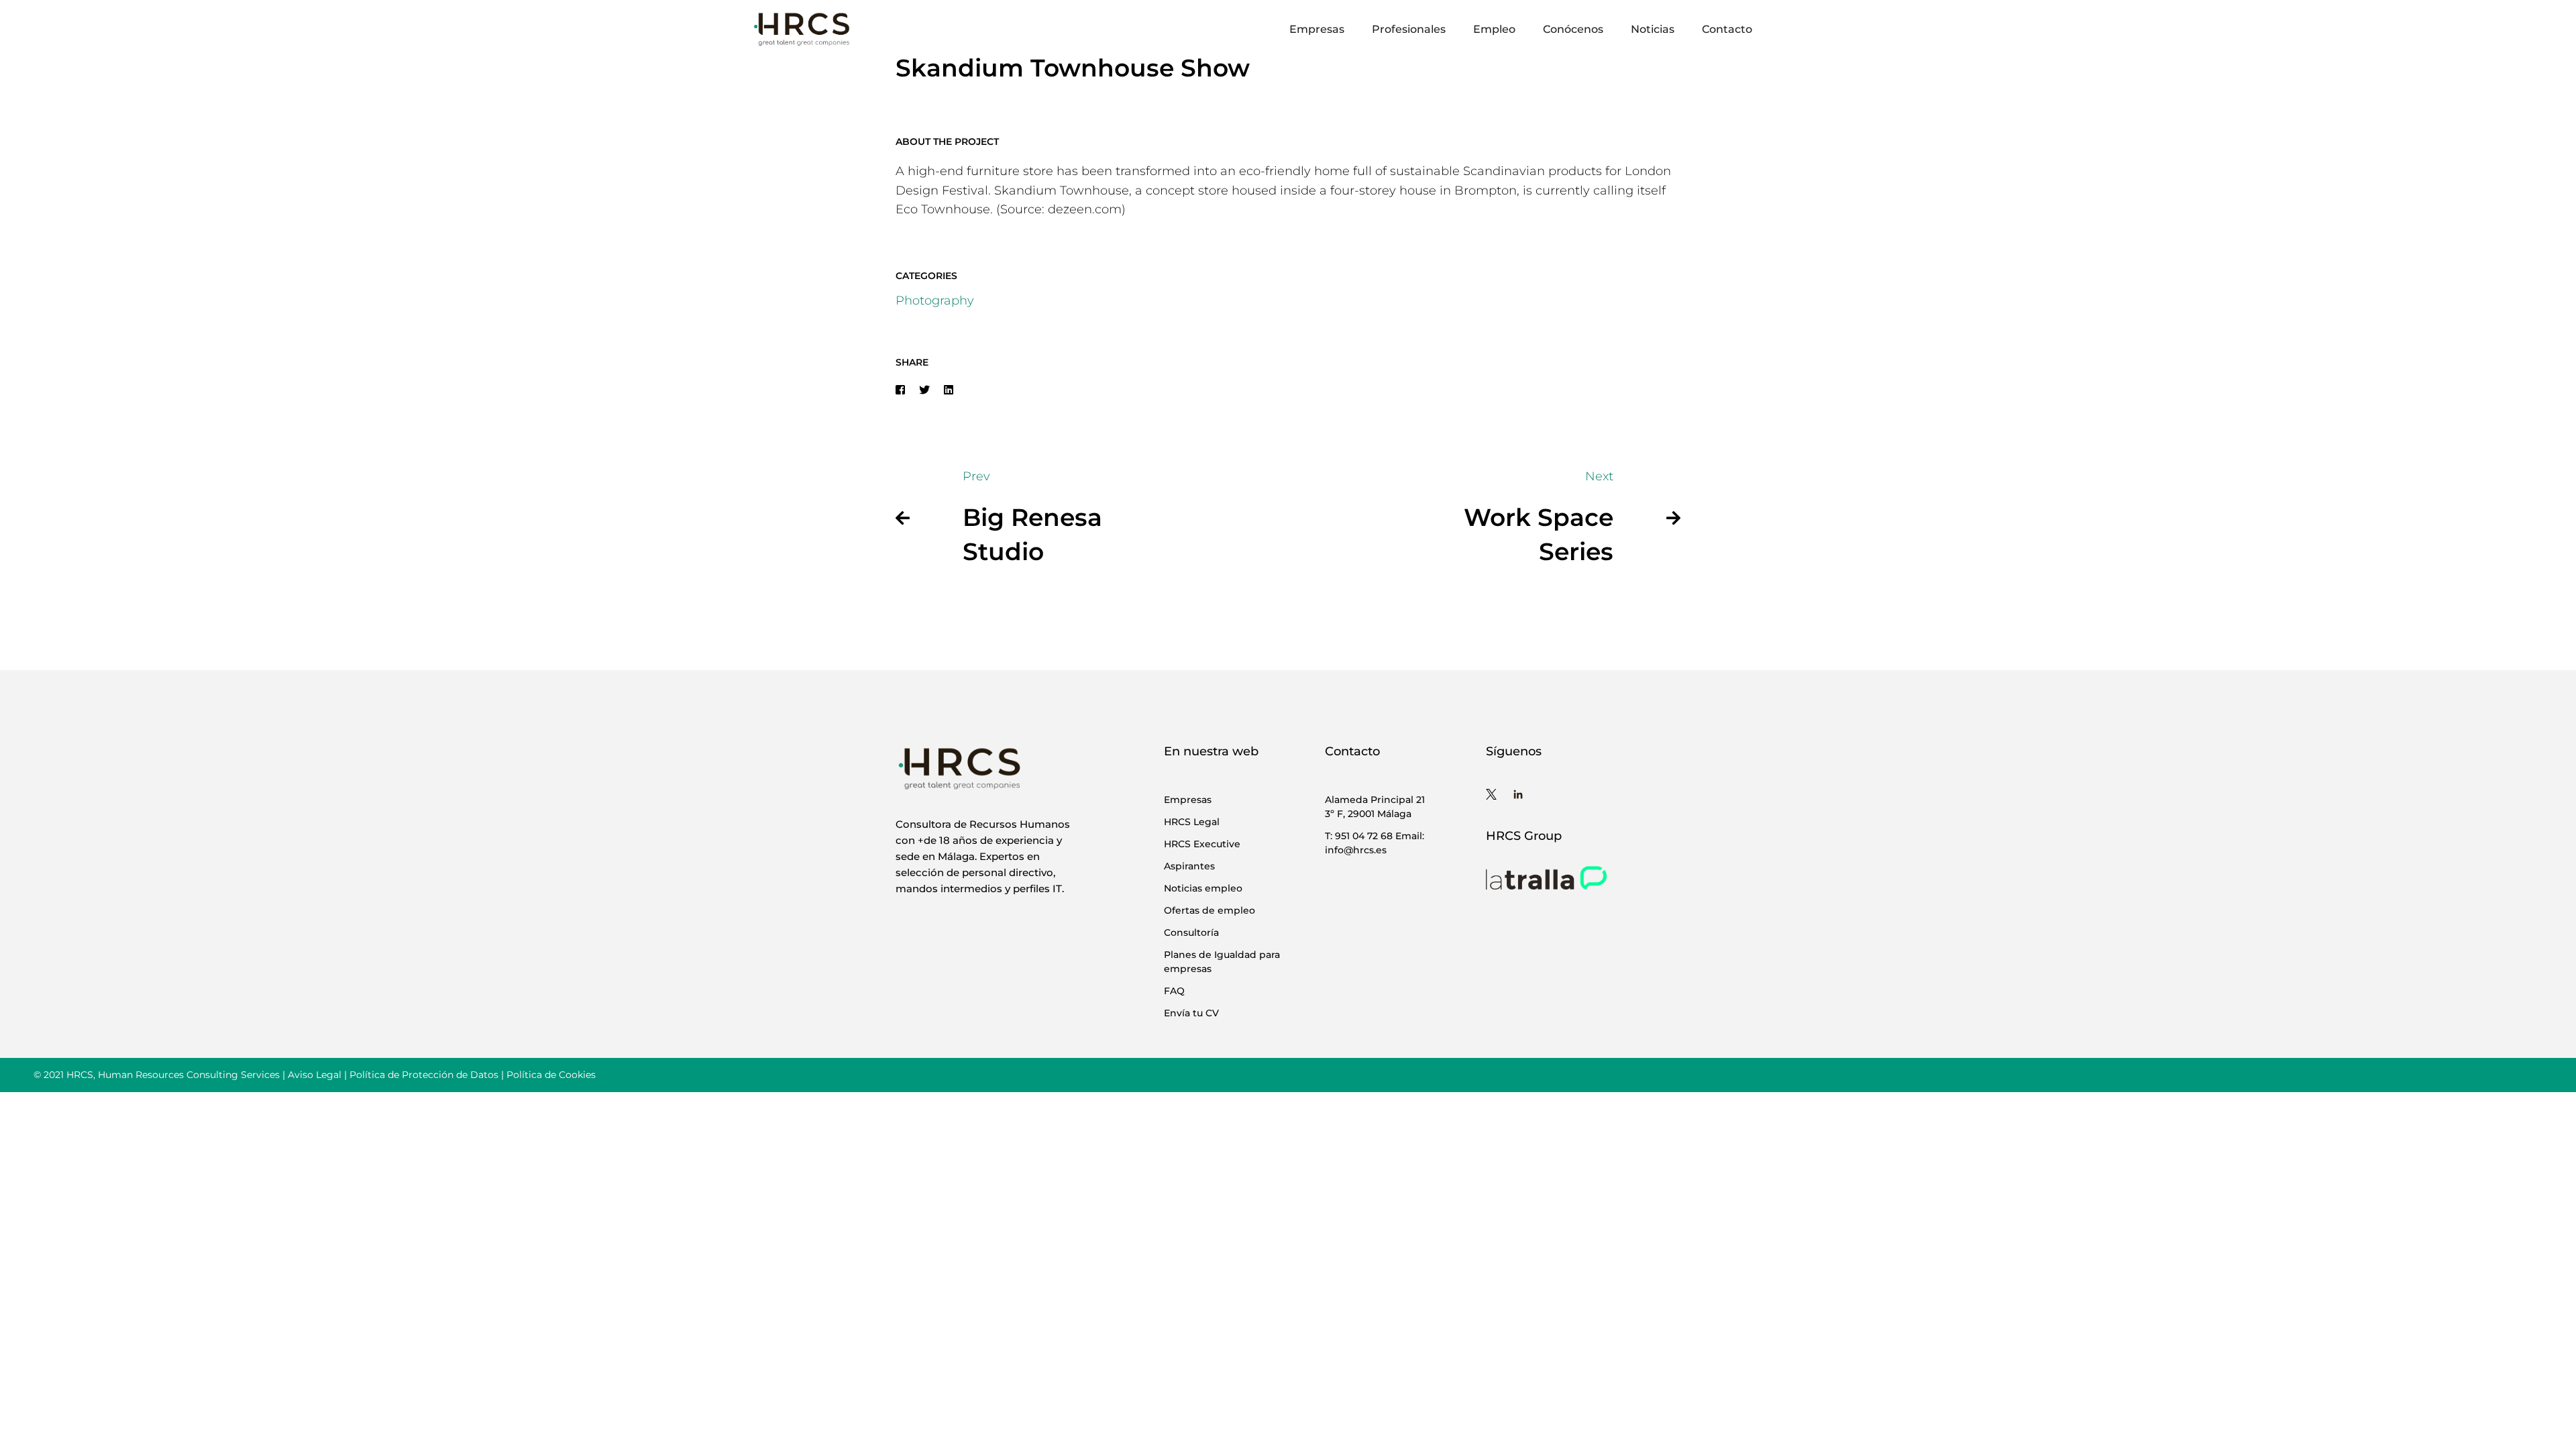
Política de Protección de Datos (424, 1075)
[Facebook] (900, 390)
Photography (935, 301)
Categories (926, 276)
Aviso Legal (315, 1075)
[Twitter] (924, 390)
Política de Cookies (551, 1075)
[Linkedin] (949, 390)
